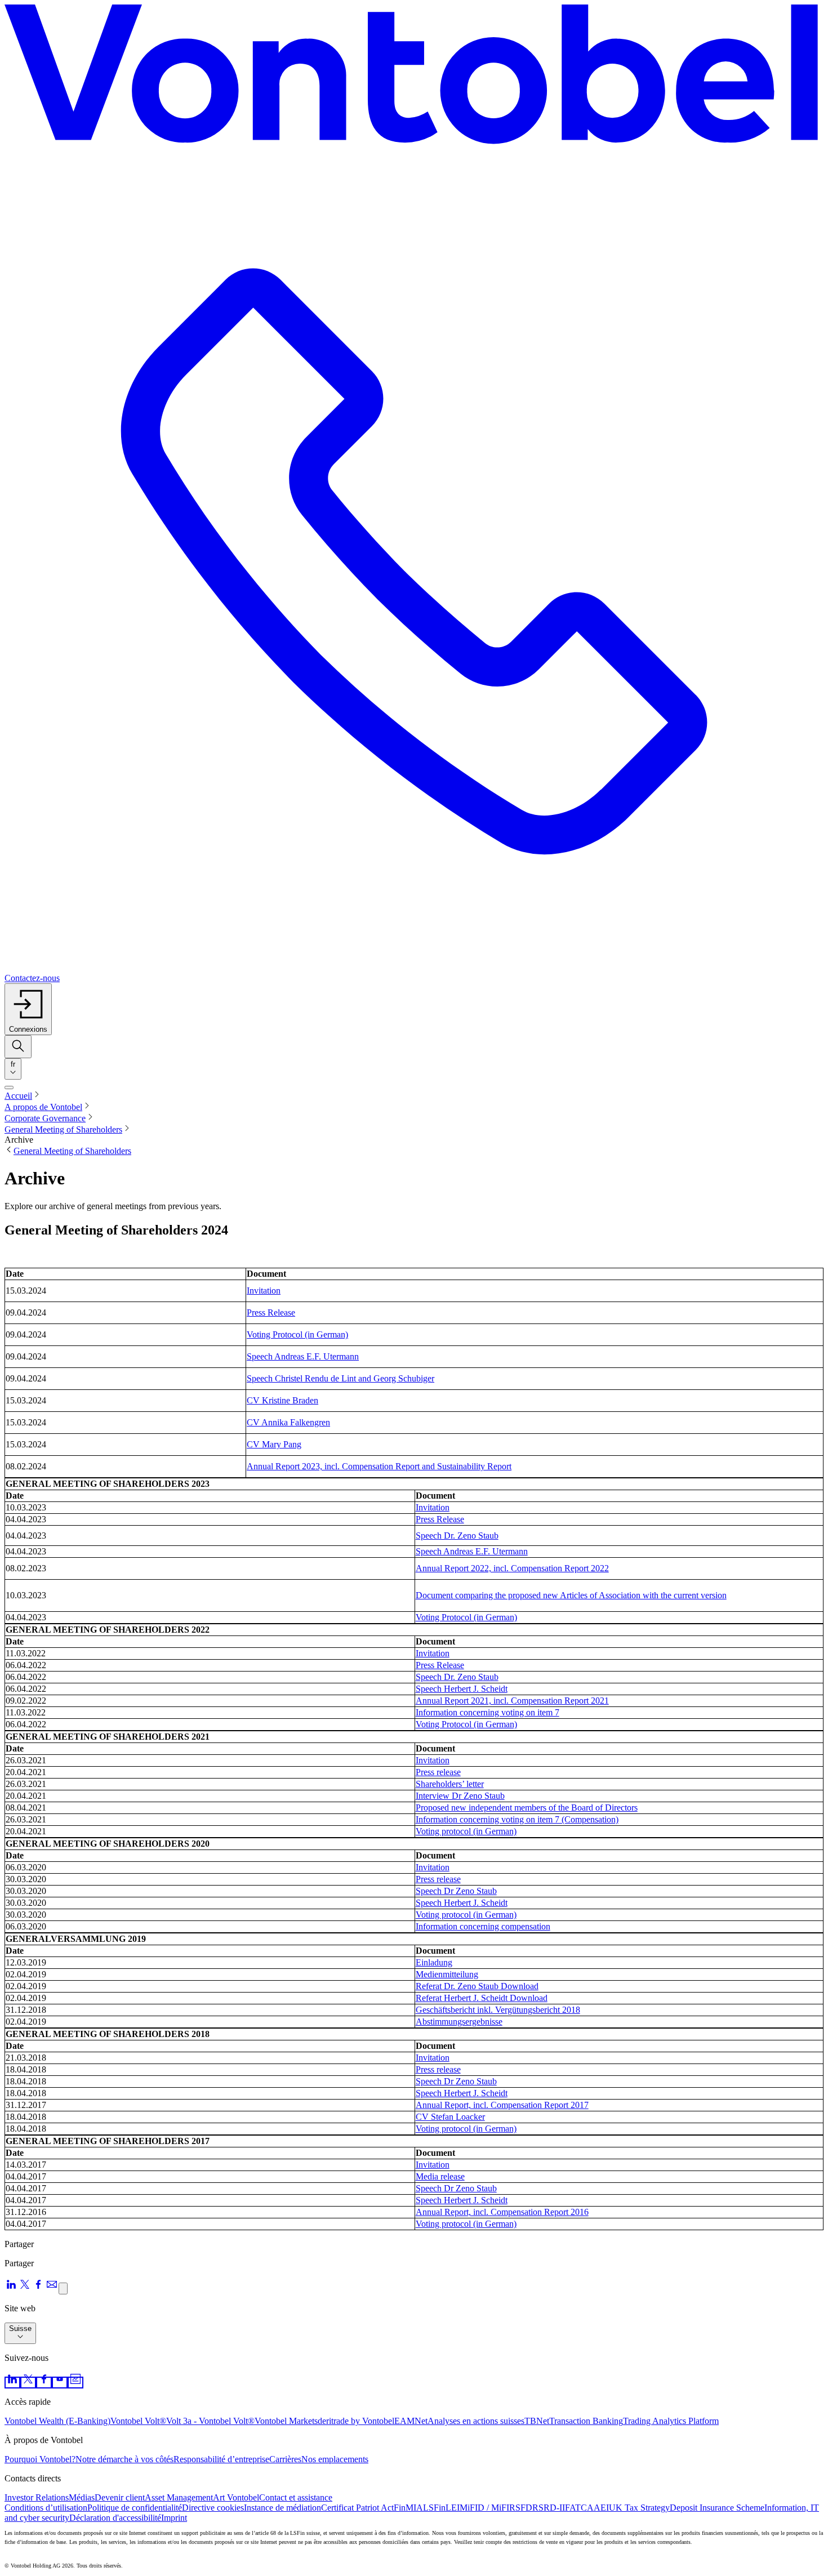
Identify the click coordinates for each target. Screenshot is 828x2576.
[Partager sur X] (25, 2288)
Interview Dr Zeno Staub (460, 1796)
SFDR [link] (527, 2508)
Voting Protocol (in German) (297, 1334)
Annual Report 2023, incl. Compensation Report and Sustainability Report (379, 1466)
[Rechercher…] (18, 1047)
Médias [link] (82, 2497)
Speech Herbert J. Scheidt (462, 1689)
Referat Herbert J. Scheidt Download (482, 1998)
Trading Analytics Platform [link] (671, 2421)
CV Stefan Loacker (450, 2117)
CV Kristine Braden (282, 1400)
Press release (438, 1772)
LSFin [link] (434, 2508)
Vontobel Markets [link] (286, 2421)
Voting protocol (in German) (466, 1831)
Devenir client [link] (120, 2497)
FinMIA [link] (408, 2508)
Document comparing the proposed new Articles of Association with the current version (571, 1595)
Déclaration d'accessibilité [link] (115, 2518)
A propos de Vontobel (43, 1107)
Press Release (271, 1312)
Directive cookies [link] (213, 2508)
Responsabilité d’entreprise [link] (221, 2459)
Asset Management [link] (179, 2497)
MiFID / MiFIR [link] (488, 2508)
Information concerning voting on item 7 (488, 1712)
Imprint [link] (174, 2518)
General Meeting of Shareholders (63, 1129)
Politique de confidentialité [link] (135, 2508)
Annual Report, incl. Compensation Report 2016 (502, 2212)
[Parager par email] (52, 2288)
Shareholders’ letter (450, 1784)
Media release (440, 2176)
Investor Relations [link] (37, 2497)
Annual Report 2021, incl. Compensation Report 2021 (512, 1701)
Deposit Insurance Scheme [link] (717, 2508)
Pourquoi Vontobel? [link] (40, 2459)
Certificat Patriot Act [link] (357, 2508)
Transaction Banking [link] (586, 2421)
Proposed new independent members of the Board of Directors (527, 1808)
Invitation (264, 1291)
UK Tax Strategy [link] (639, 2508)
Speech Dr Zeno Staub (456, 1891)
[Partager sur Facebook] (38, 2288)
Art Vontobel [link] (236, 2497)
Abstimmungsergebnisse (459, 2022)
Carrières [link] (285, 2459)
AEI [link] (601, 2508)
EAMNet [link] (411, 2421)
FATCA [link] (579, 2508)
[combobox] (13, 1069)
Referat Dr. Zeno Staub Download (477, 1986)
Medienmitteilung (447, 1974)
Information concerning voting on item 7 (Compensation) (517, 1819)
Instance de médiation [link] (282, 2508)
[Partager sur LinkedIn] (11, 2288)
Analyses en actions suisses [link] (476, 2421)
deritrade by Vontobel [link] (356, 2421)
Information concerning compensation (483, 1926)
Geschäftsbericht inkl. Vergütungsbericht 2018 (498, 2010)
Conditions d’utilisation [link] (46, 2508)
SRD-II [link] (552, 2508)
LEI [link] (453, 2508)
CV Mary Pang (274, 1444)
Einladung (434, 1962)
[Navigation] (9, 1088)
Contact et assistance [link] (296, 2497)
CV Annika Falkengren (288, 1422)
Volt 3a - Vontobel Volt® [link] (210, 2421)
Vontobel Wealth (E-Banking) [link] (57, 2421)
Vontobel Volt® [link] (138, 2421)
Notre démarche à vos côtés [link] (124, 2459)
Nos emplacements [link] (335, 2459)
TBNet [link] (537, 2421)
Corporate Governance (45, 1118)
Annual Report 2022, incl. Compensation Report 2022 (512, 1568)
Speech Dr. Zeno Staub (457, 1536)
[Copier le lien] (63, 2288)
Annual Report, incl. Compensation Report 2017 (502, 2105)
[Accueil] (414, 78)
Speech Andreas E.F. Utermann (303, 1356)
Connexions (28, 1029)
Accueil (18, 1096)
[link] (12, 2383)
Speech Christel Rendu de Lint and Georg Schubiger (340, 1378)
